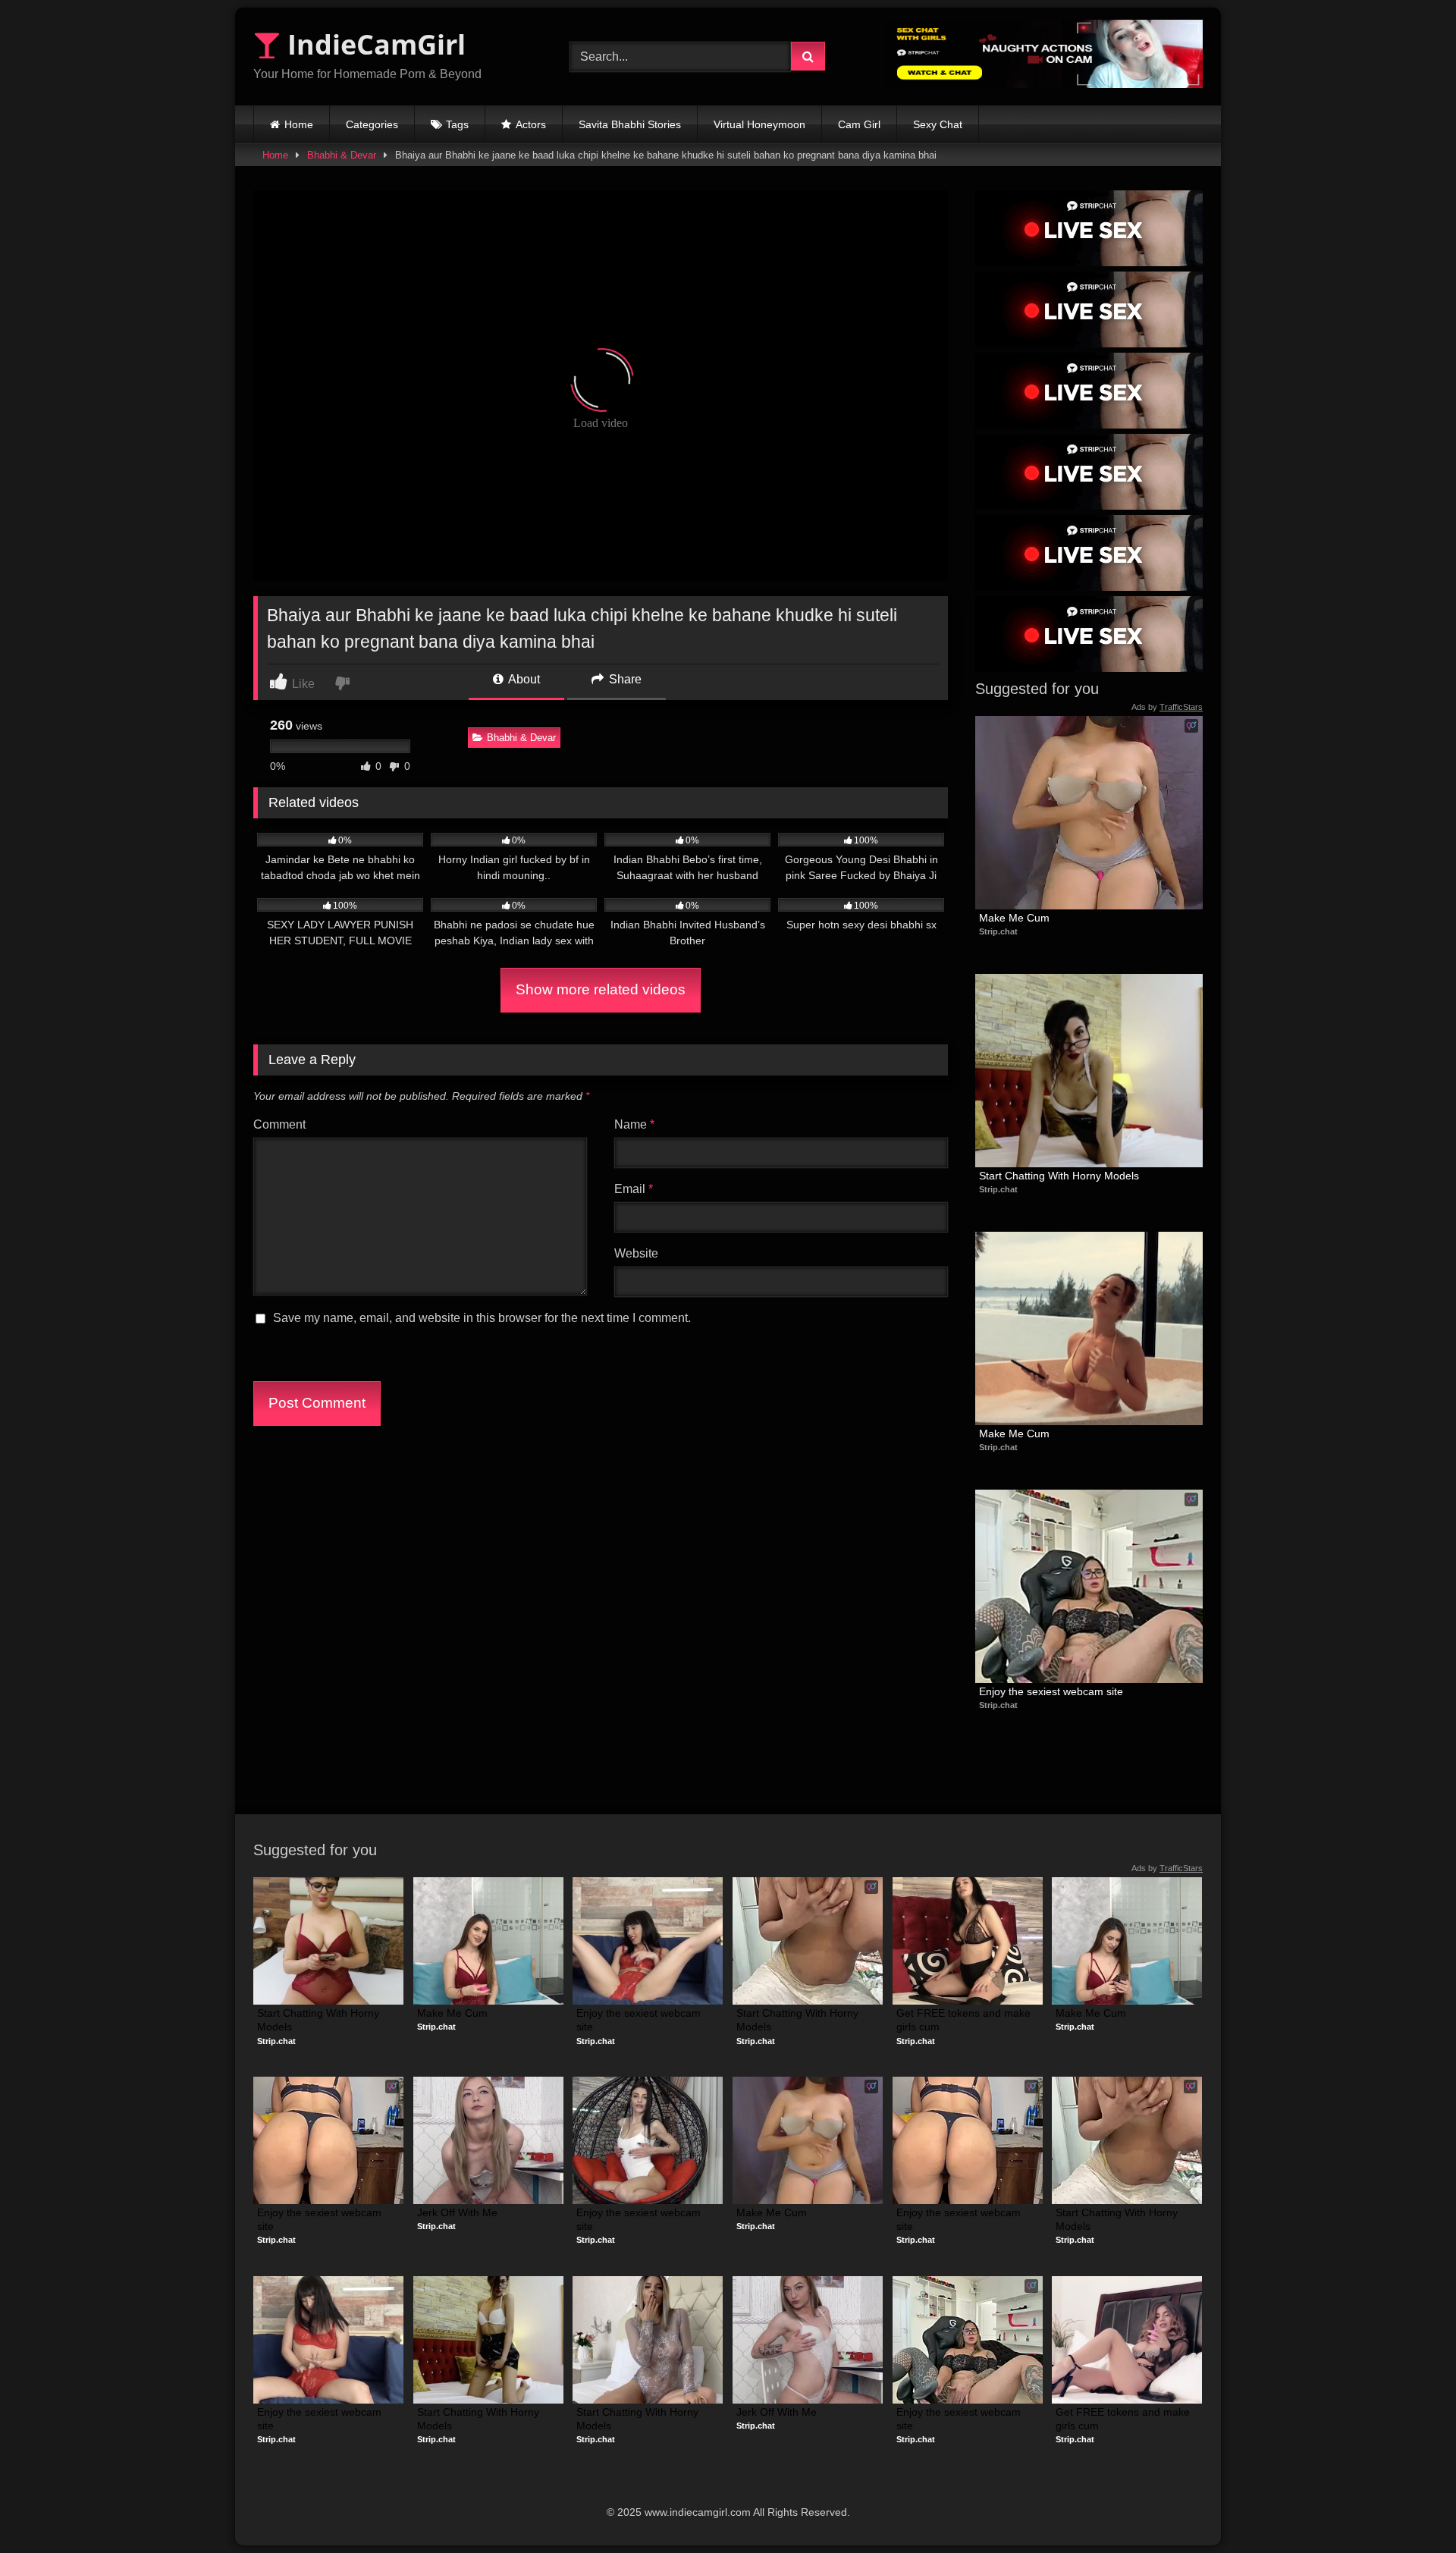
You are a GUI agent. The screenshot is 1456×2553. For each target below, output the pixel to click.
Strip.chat (998, 931)
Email (634, 1189)
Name (634, 1124)
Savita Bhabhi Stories (630, 124)
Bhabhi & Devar (342, 155)
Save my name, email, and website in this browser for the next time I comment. (482, 1318)
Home (299, 124)
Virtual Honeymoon (759, 124)
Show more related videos (601, 989)
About (523, 679)
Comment (279, 1124)
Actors (531, 124)
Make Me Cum (1014, 918)
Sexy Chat (938, 124)
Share (624, 679)
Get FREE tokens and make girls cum (965, 2020)
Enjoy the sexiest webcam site (1051, 1691)
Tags (457, 124)
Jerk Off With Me (457, 2212)
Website (636, 1253)
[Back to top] (1409, 2508)
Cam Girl (859, 124)
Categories (372, 124)
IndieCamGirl (373, 44)
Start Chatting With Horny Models (1059, 1176)
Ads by (1167, 707)
